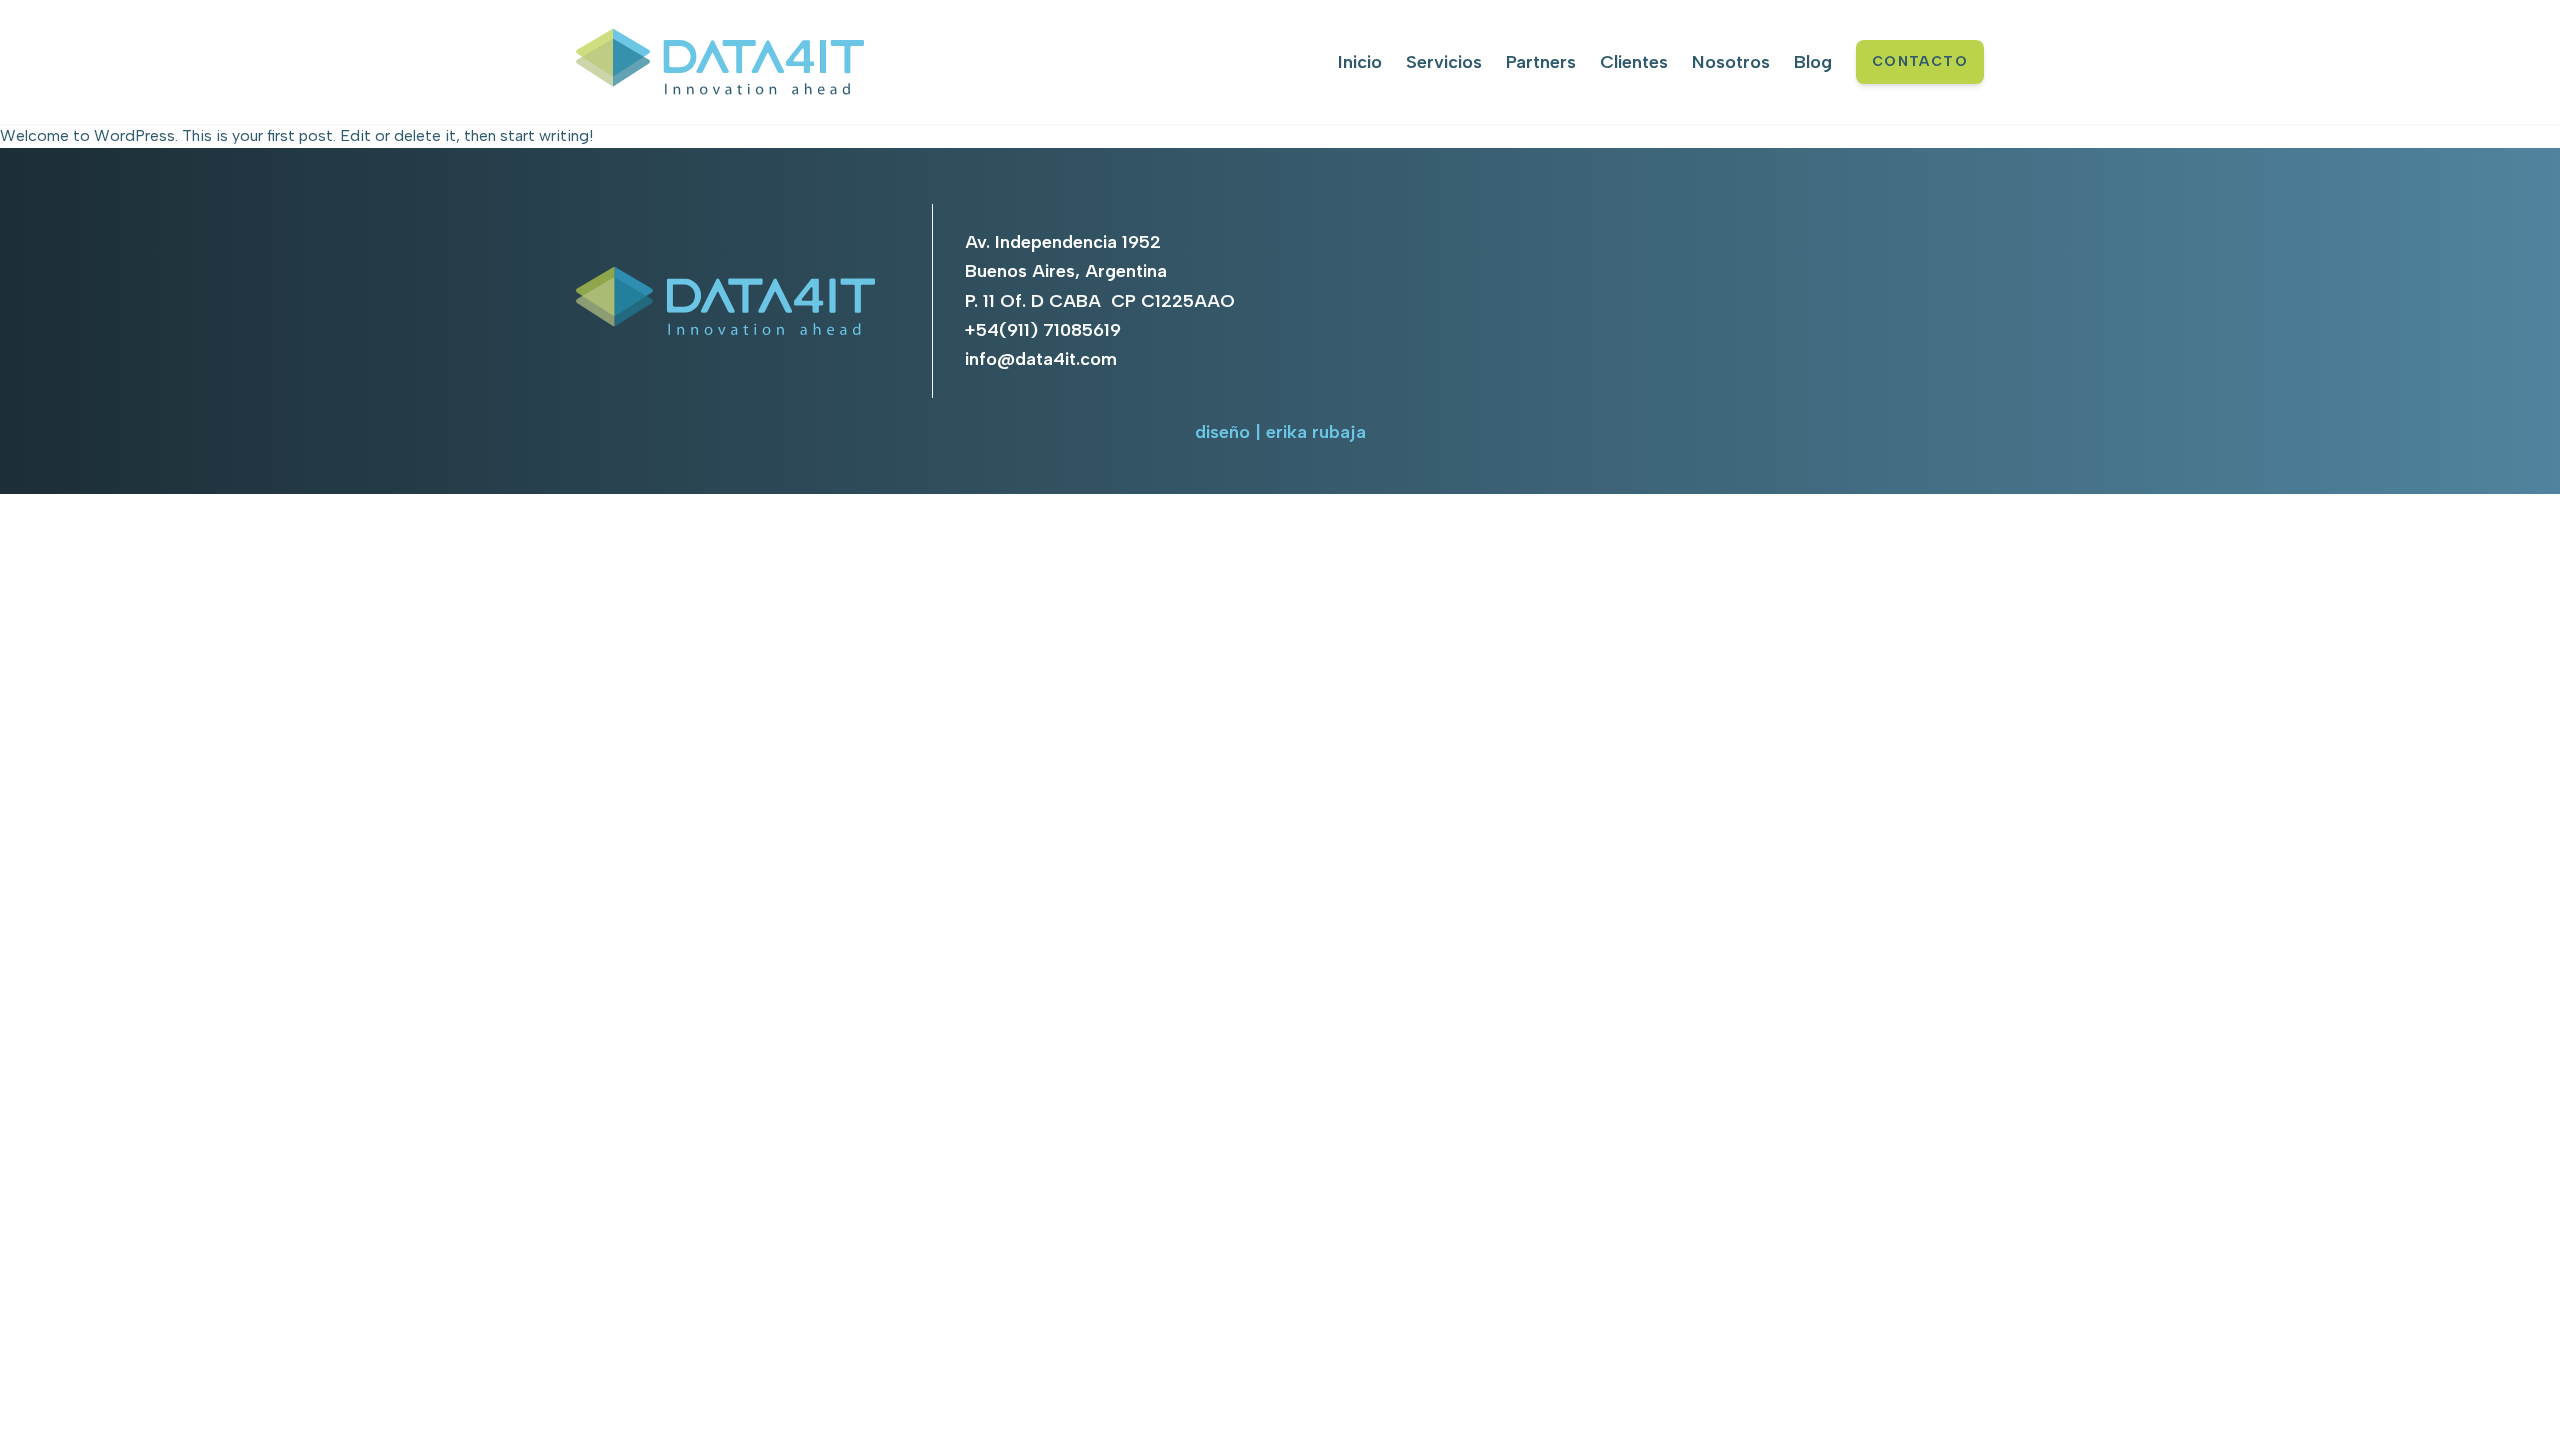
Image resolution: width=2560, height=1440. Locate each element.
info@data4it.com (1041, 359)
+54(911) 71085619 (1043, 330)
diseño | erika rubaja (1280, 432)
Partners (1541, 62)
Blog (1813, 62)
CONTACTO (1920, 61)
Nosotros (1731, 62)
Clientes (1634, 62)
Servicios (1444, 62)
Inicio (1360, 62)
